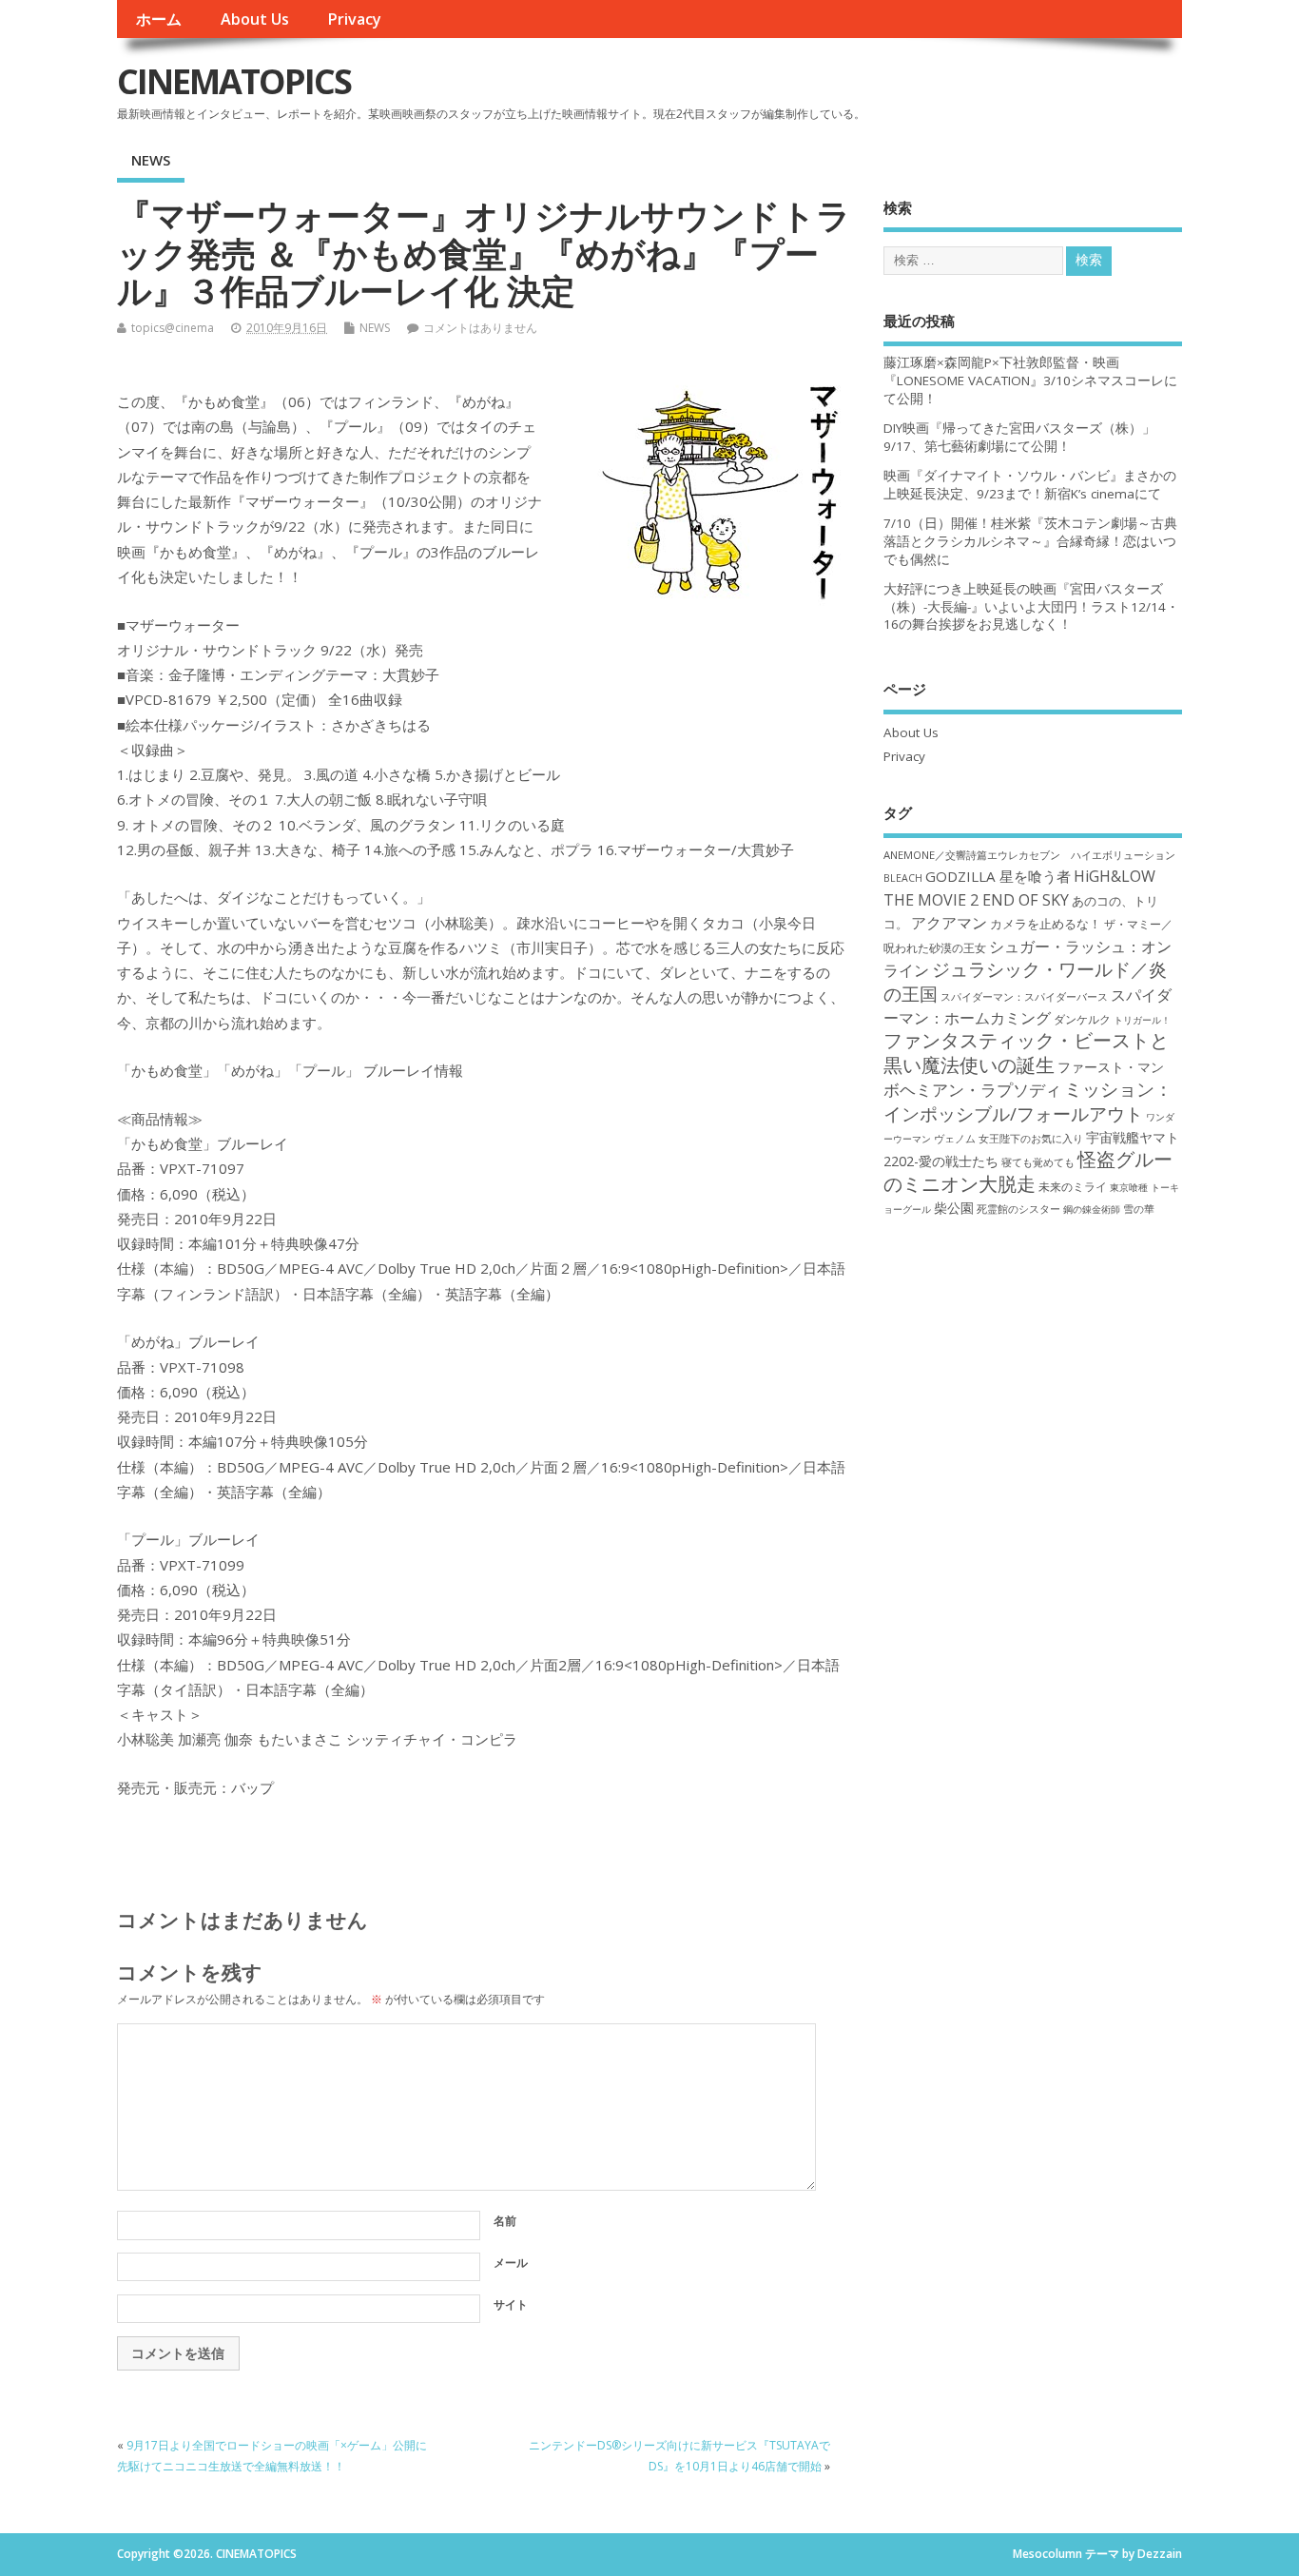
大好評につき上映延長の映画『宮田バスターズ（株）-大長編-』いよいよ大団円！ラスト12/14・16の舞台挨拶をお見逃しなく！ (1031, 607)
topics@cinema (173, 328)
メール (511, 2263)
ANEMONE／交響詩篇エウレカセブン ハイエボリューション (1029, 855)
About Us (255, 19)
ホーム (159, 19)
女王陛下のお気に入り (1031, 1139)
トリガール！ (1142, 1020)
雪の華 (1139, 1209)
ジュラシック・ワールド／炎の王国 (1025, 981)
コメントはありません (480, 328)
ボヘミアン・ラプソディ (972, 1090)
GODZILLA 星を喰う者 (998, 876)
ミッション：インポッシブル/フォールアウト (1028, 1101)
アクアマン (949, 923)
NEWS (151, 160)
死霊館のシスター (1018, 1209)
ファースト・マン (1111, 1067)
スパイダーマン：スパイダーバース (1024, 996)
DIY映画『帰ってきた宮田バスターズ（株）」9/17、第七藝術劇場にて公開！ (1019, 437)
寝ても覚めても (1038, 1162)
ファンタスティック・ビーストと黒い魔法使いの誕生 (1026, 1052)
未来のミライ (1073, 1186)
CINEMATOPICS (234, 81)
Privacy (354, 19)
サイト (511, 2304)
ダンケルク (1082, 1019)
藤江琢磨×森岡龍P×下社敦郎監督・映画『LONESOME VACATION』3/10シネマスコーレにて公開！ (1030, 381)
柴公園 (954, 1208)
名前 (505, 2221)
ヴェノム (955, 1139)
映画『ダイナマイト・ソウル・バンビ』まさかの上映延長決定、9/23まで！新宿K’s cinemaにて (1030, 485)
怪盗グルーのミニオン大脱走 (1028, 1171)
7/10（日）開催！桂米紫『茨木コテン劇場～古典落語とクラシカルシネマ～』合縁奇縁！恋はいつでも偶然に (1030, 541)
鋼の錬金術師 (1092, 1209)
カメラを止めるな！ (1046, 924)
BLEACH (903, 878)
